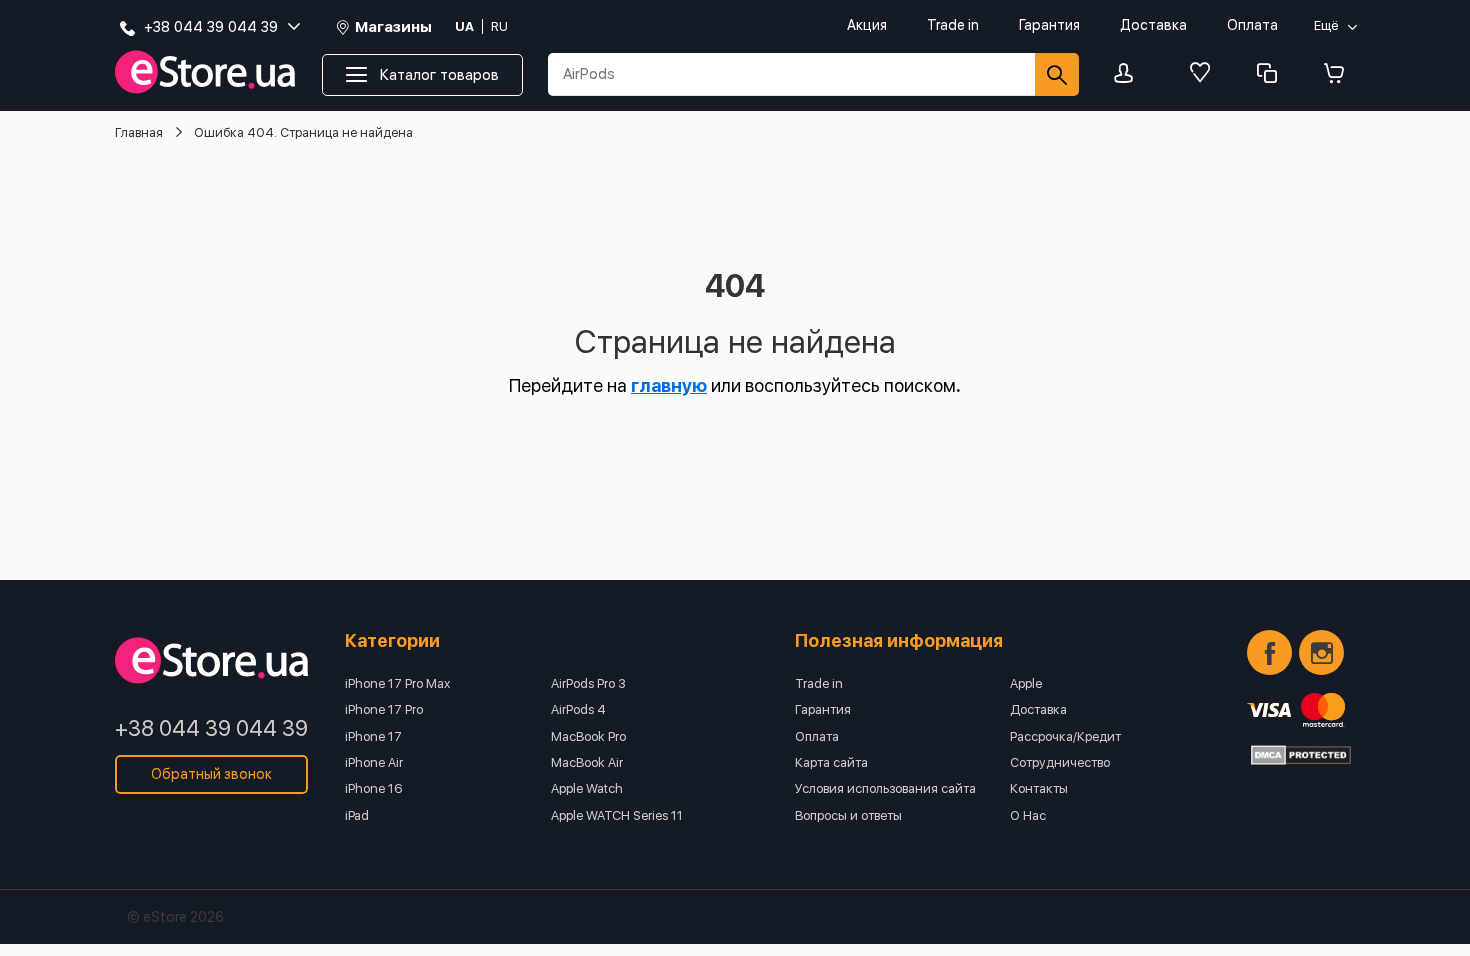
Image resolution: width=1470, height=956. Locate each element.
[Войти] (1129, 74)
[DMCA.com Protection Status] (1301, 755)
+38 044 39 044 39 (211, 728)
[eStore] (205, 72)
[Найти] (1057, 74)
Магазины (393, 27)
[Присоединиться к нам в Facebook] (1269, 652)
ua (464, 26)
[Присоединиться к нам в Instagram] (1321, 652)
